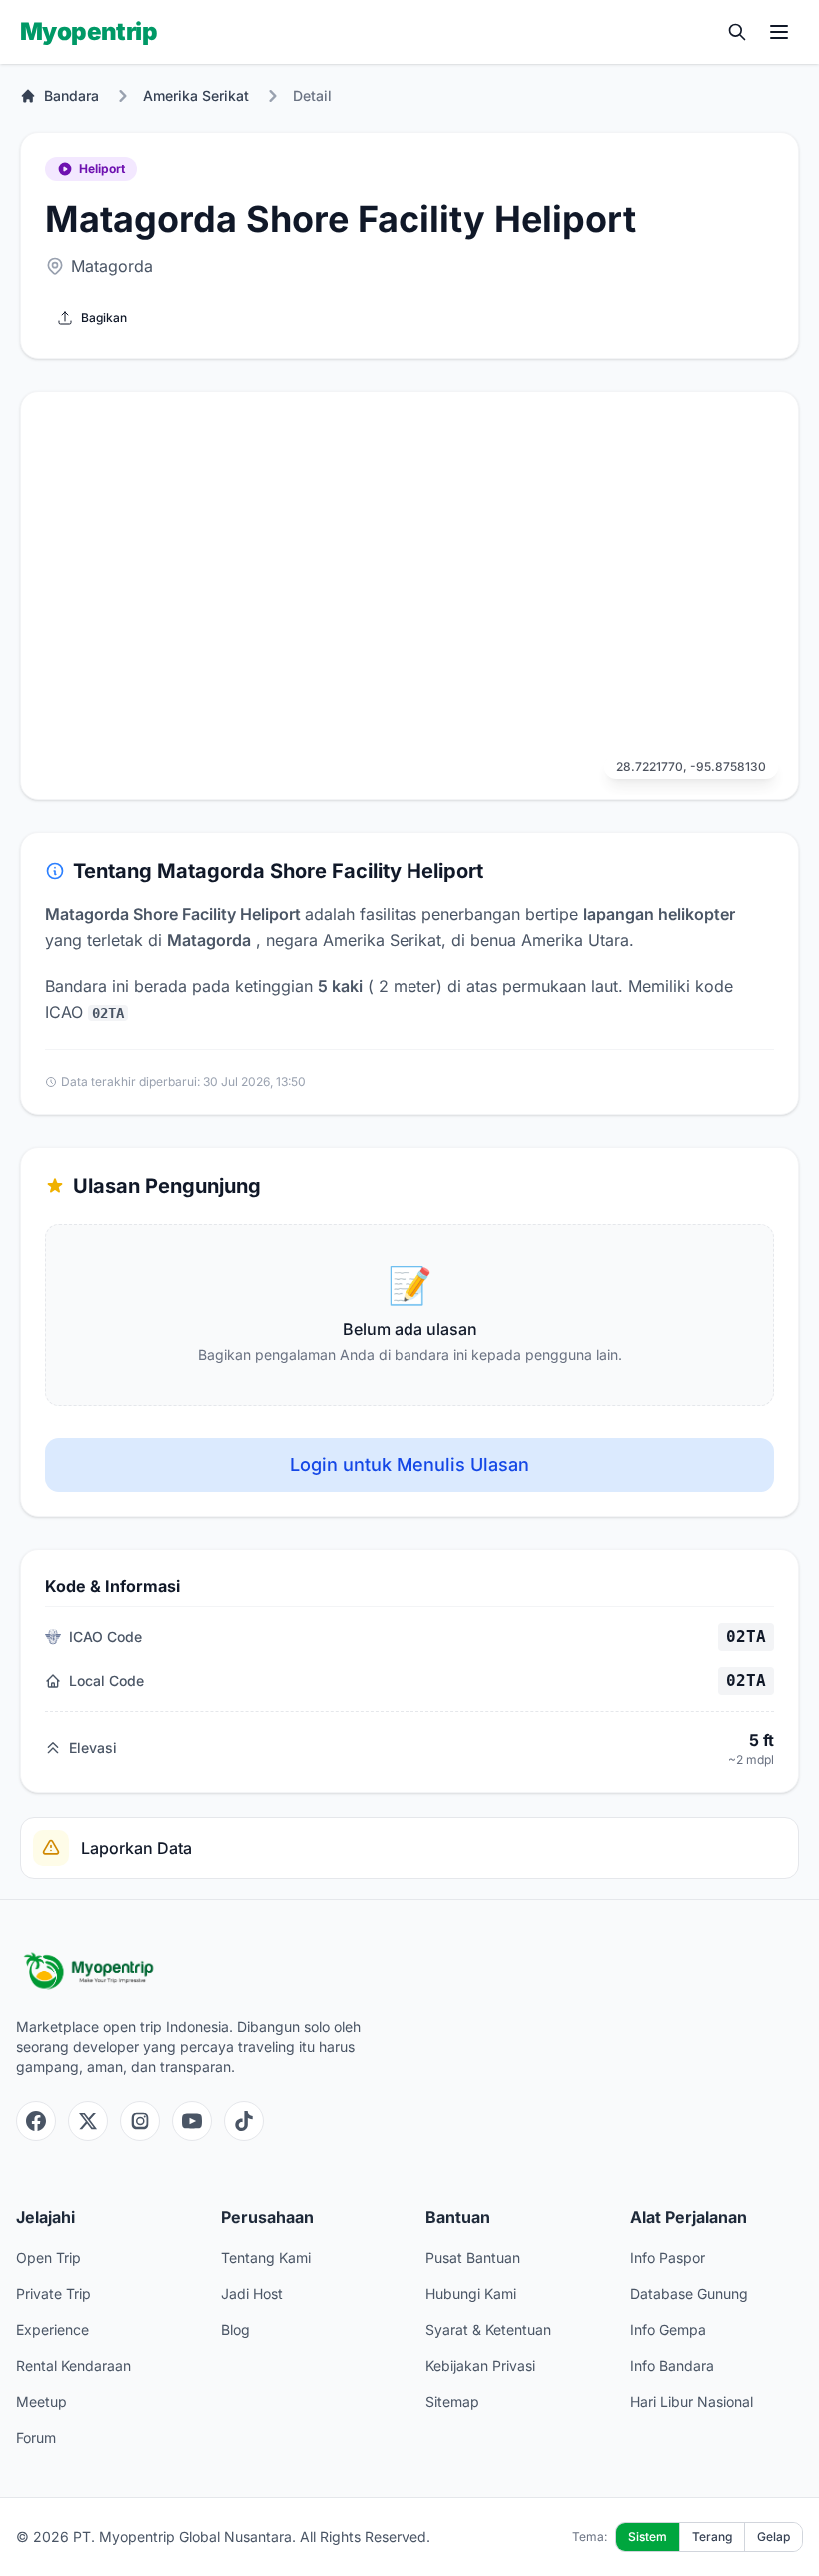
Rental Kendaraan (73, 2366)
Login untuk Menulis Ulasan (409, 1464)
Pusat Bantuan (473, 2258)
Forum (36, 2438)
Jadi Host (252, 2294)
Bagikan (104, 317)
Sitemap (452, 2402)
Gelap (774, 2537)
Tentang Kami (266, 2258)
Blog (235, 2330)
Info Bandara (672, 2366)
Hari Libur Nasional (692, 2402)
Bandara (71, 95)
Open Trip (48, 2258)
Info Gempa (668, 2330)
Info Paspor (668, 2258)
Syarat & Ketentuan (488, 2330)
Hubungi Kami (471, 2294)
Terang (712, 2537)
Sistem (648, 2537)
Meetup (41, 2402)
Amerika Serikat (196, 95)
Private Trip (53, 2294)
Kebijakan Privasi (480, 2366)
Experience (52, 2330)
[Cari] (737, 32)
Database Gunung (689, 2294)
